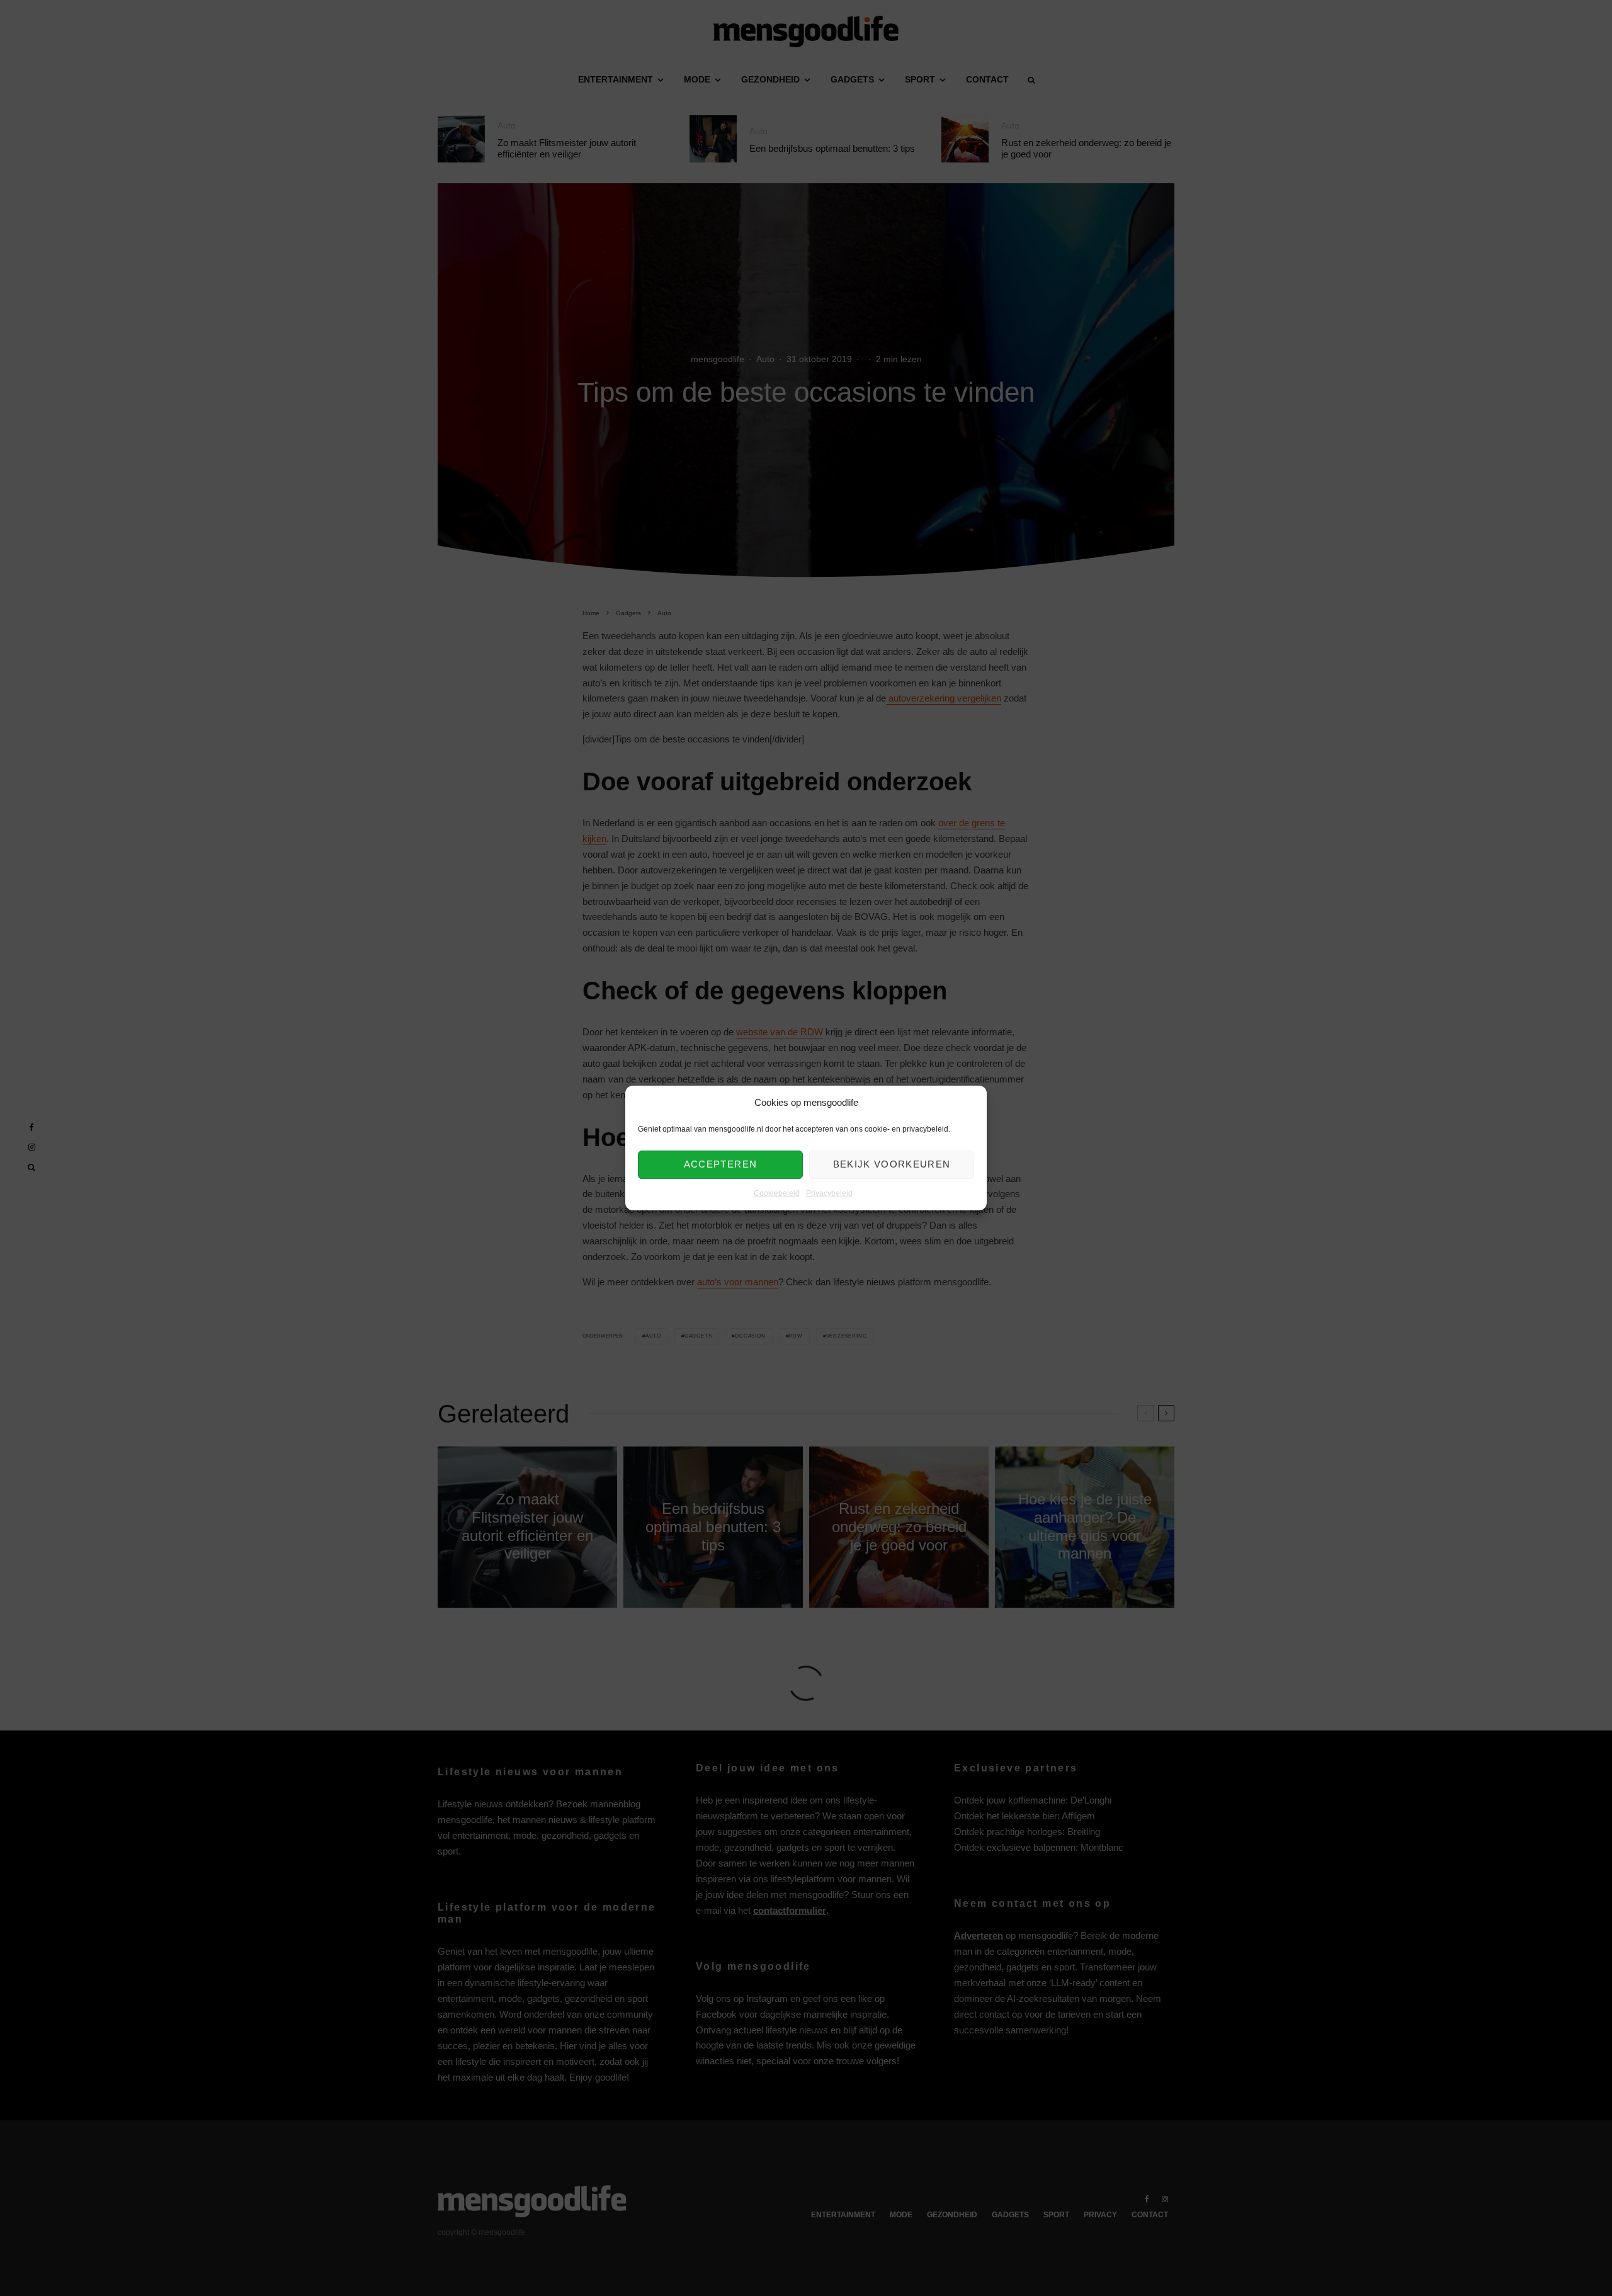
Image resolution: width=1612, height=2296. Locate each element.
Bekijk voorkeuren (892, 1165)
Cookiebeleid (777, 1193)
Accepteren (721, 1165)
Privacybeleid (829, 1193)
